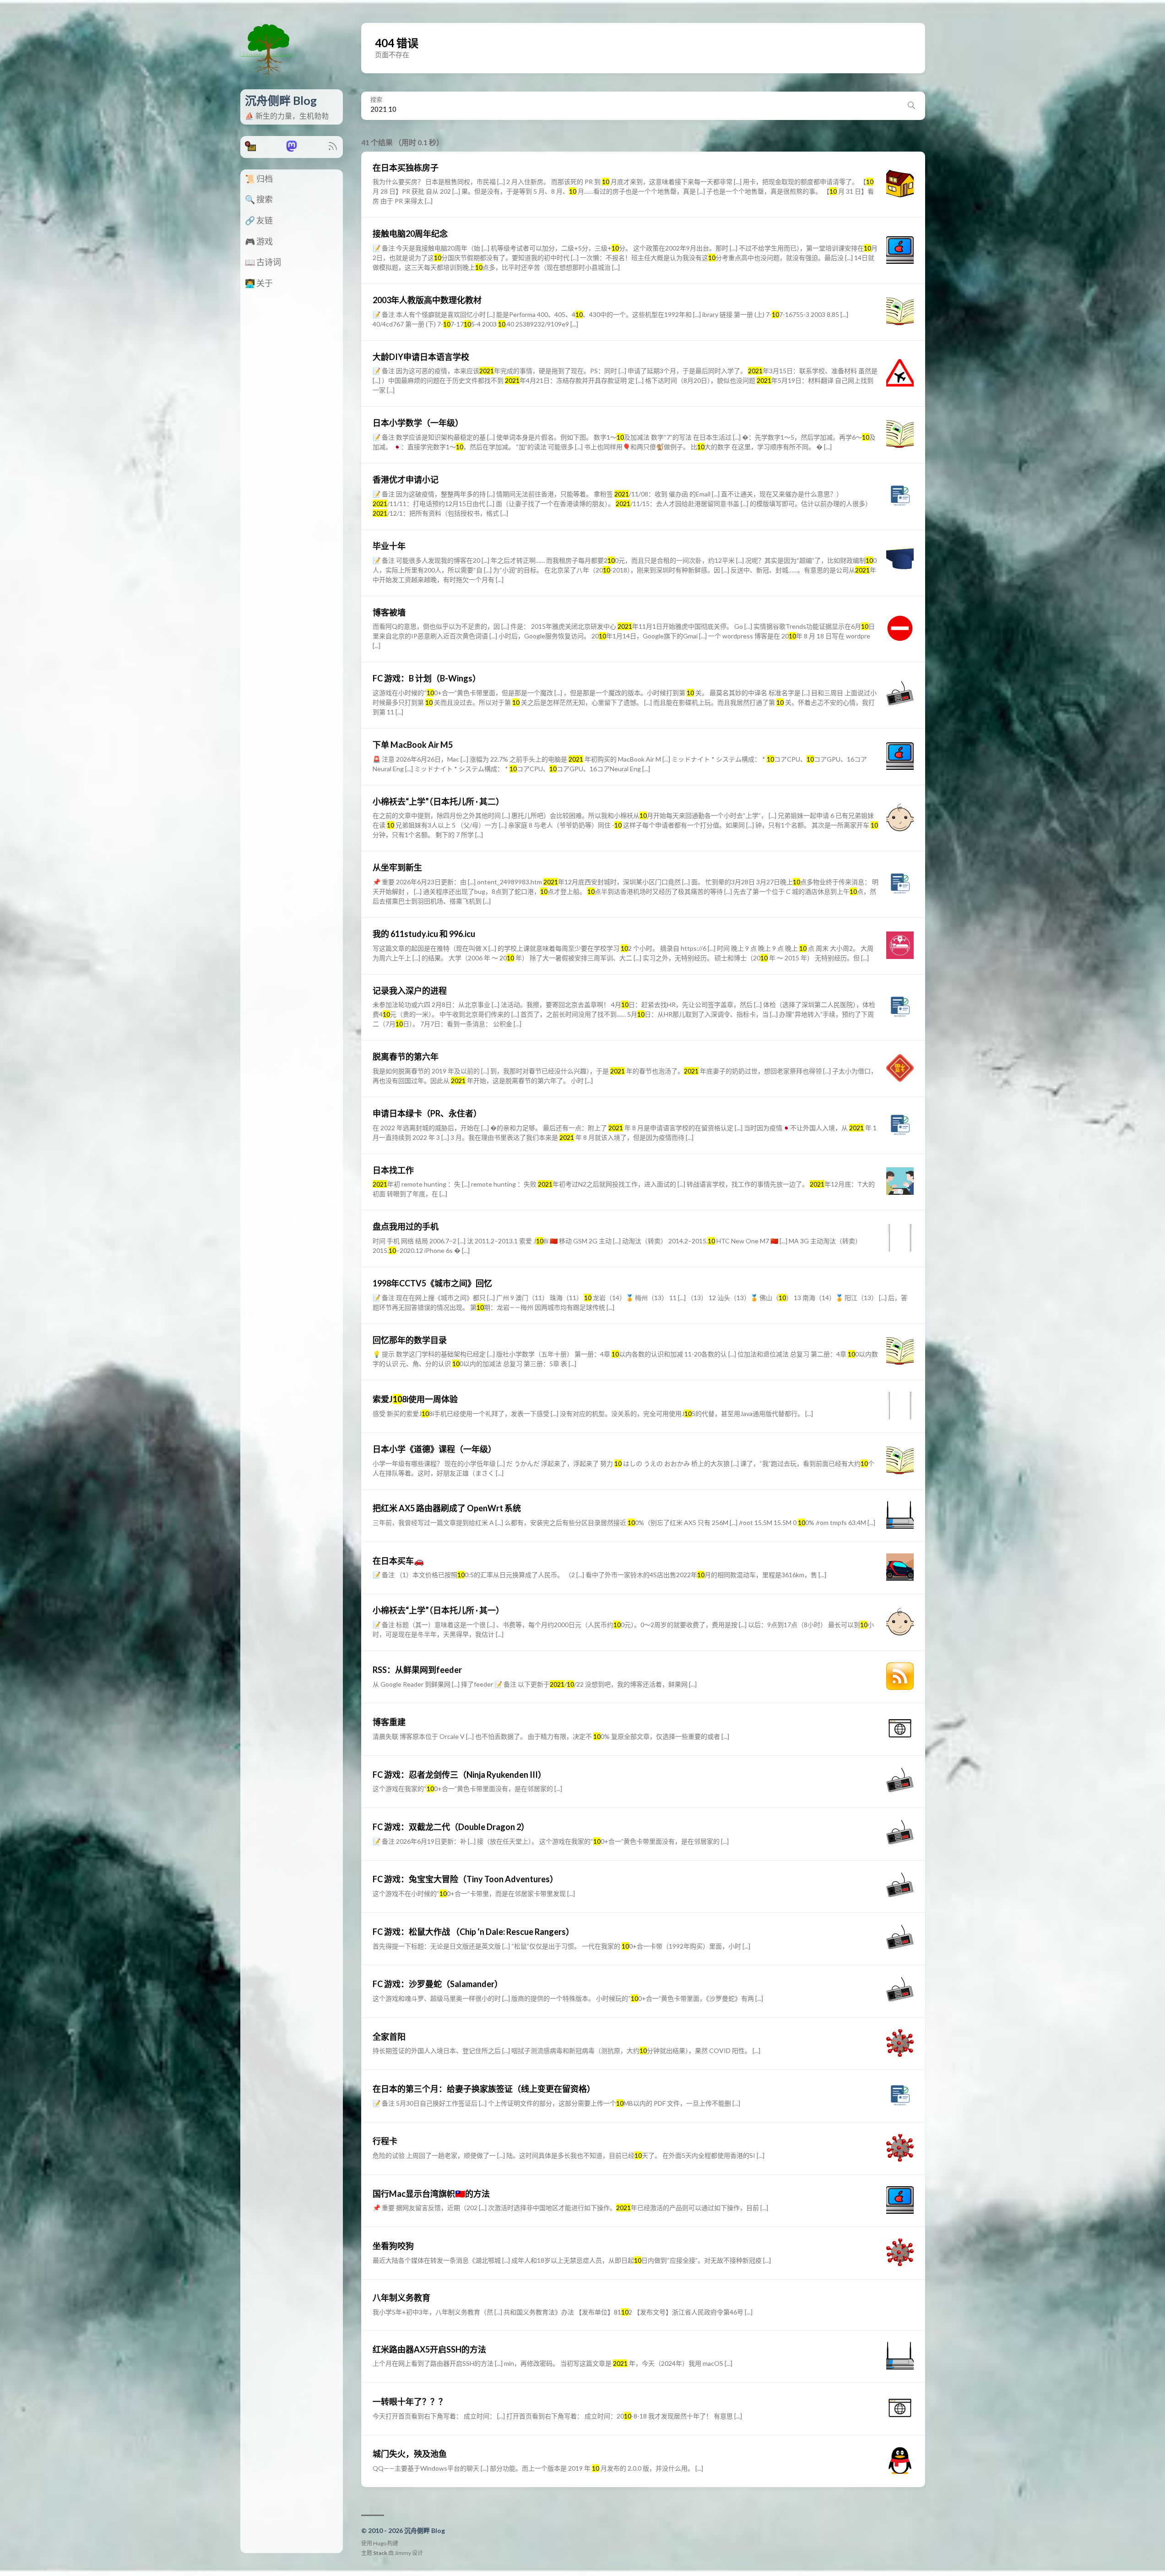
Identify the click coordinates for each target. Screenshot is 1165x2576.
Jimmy (403, 2553)
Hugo (380, 2543)
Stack (380, 2553)
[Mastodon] (292, 149)
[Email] (250, 149)
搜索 (376, 100)
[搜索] (911, 106)
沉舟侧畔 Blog (281, 100)
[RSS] (333, 149)
